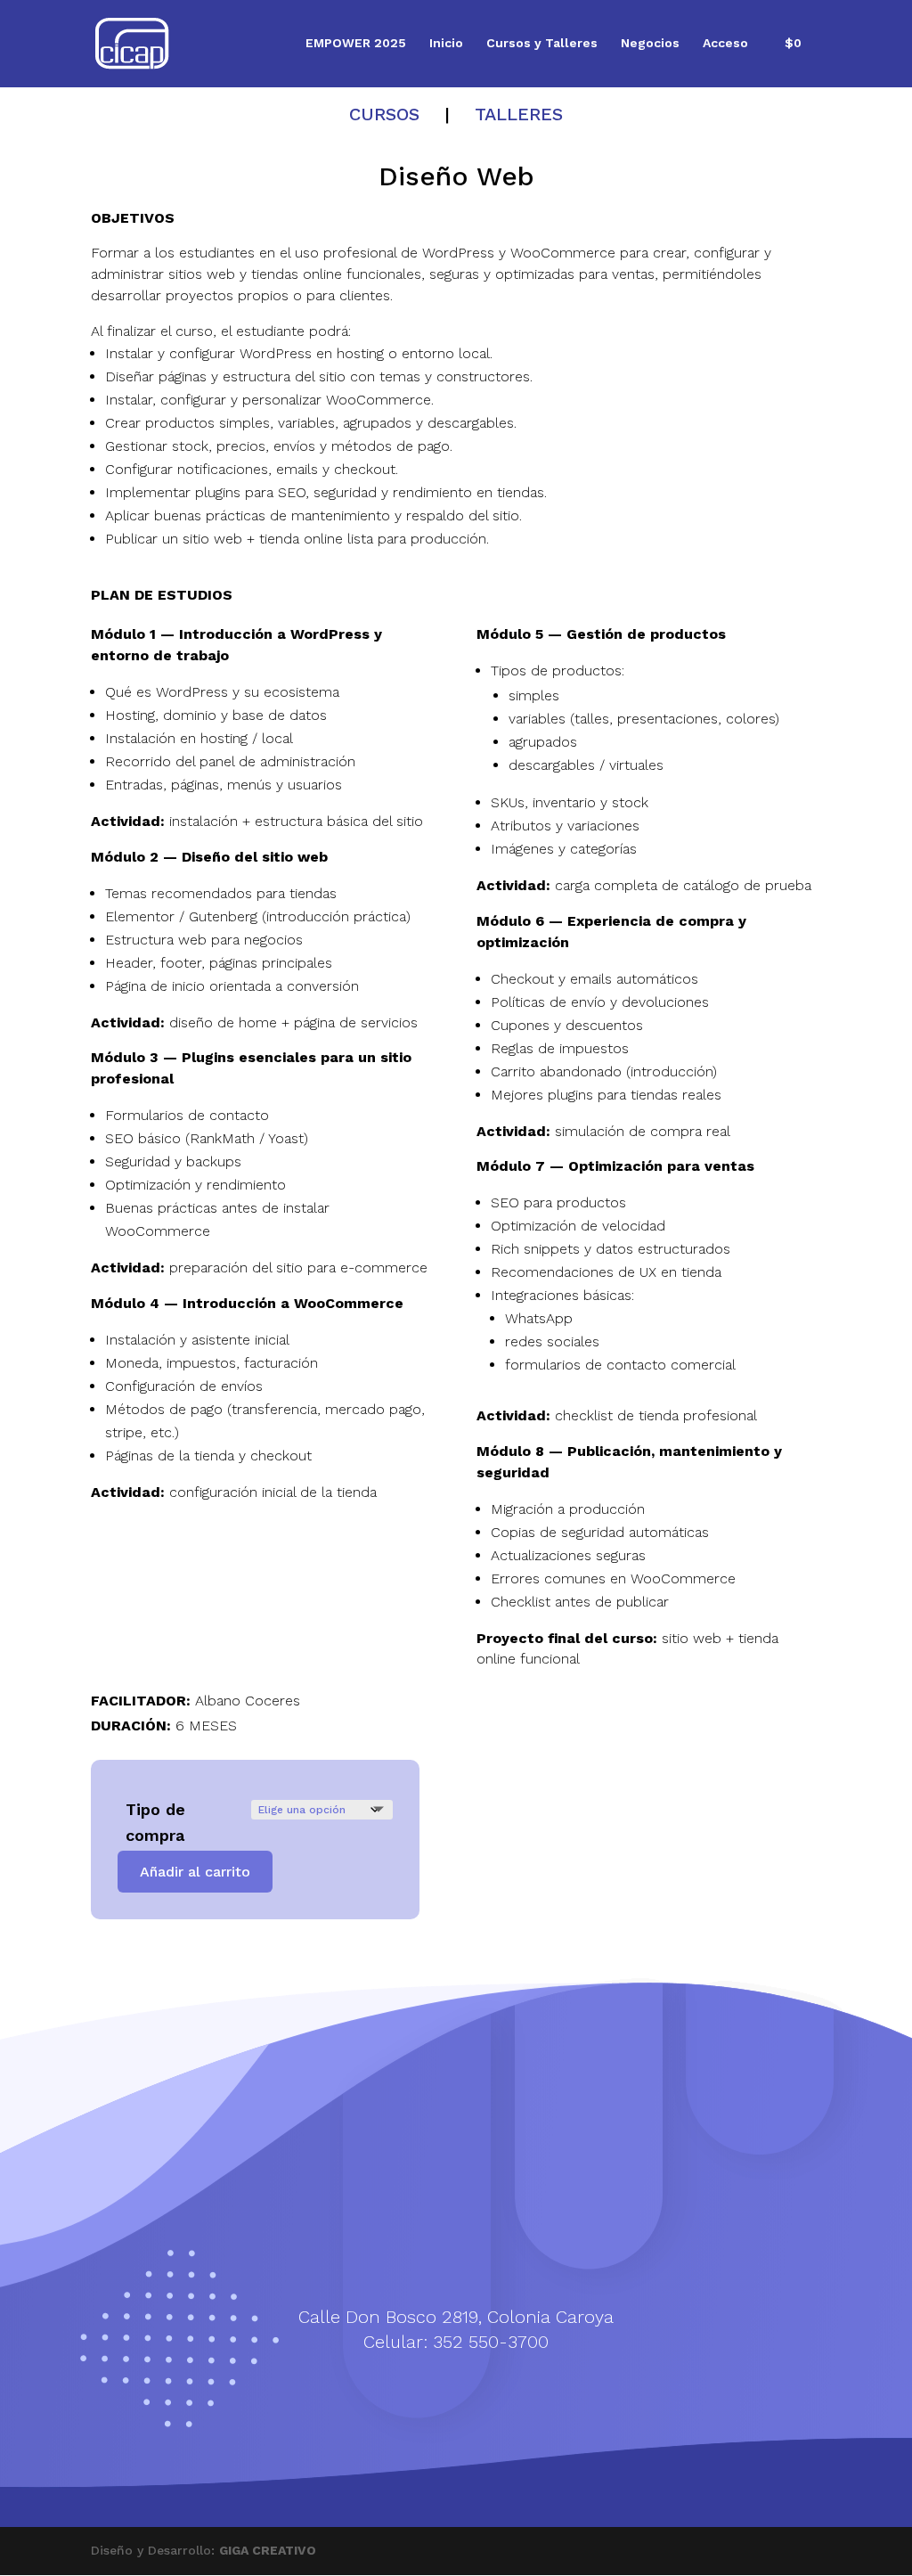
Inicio (446, 43)
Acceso (725, 43)
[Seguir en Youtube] (509, 2381)
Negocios (650, 43)
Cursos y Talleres (542, 43)
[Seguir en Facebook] (438, 2381)
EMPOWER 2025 (356, 43)
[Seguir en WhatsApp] (403, 2381)
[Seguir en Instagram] (474, 2381)
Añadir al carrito (195, 1872)
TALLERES (519, 114)
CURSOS (384, 114)
